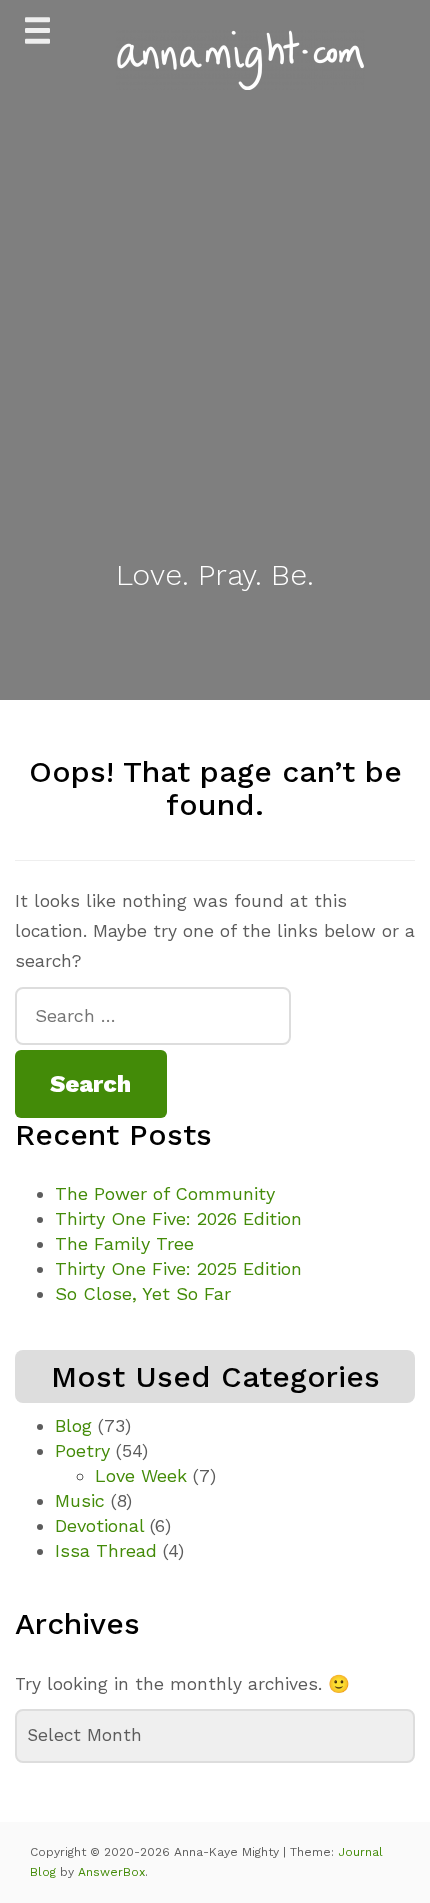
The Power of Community (165, 1193)
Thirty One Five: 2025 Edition (178, 1268)
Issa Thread (106, 1550)
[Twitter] (193, 645)
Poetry (82, 1450)
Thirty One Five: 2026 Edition (178, 1218)
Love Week (141, 1475)
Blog (73, 1425)
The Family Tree (124, 1243)
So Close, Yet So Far (143, 1293)
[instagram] (238, 645)
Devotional (99, 1525)
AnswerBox (111, 1872)
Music (80, 1500)
